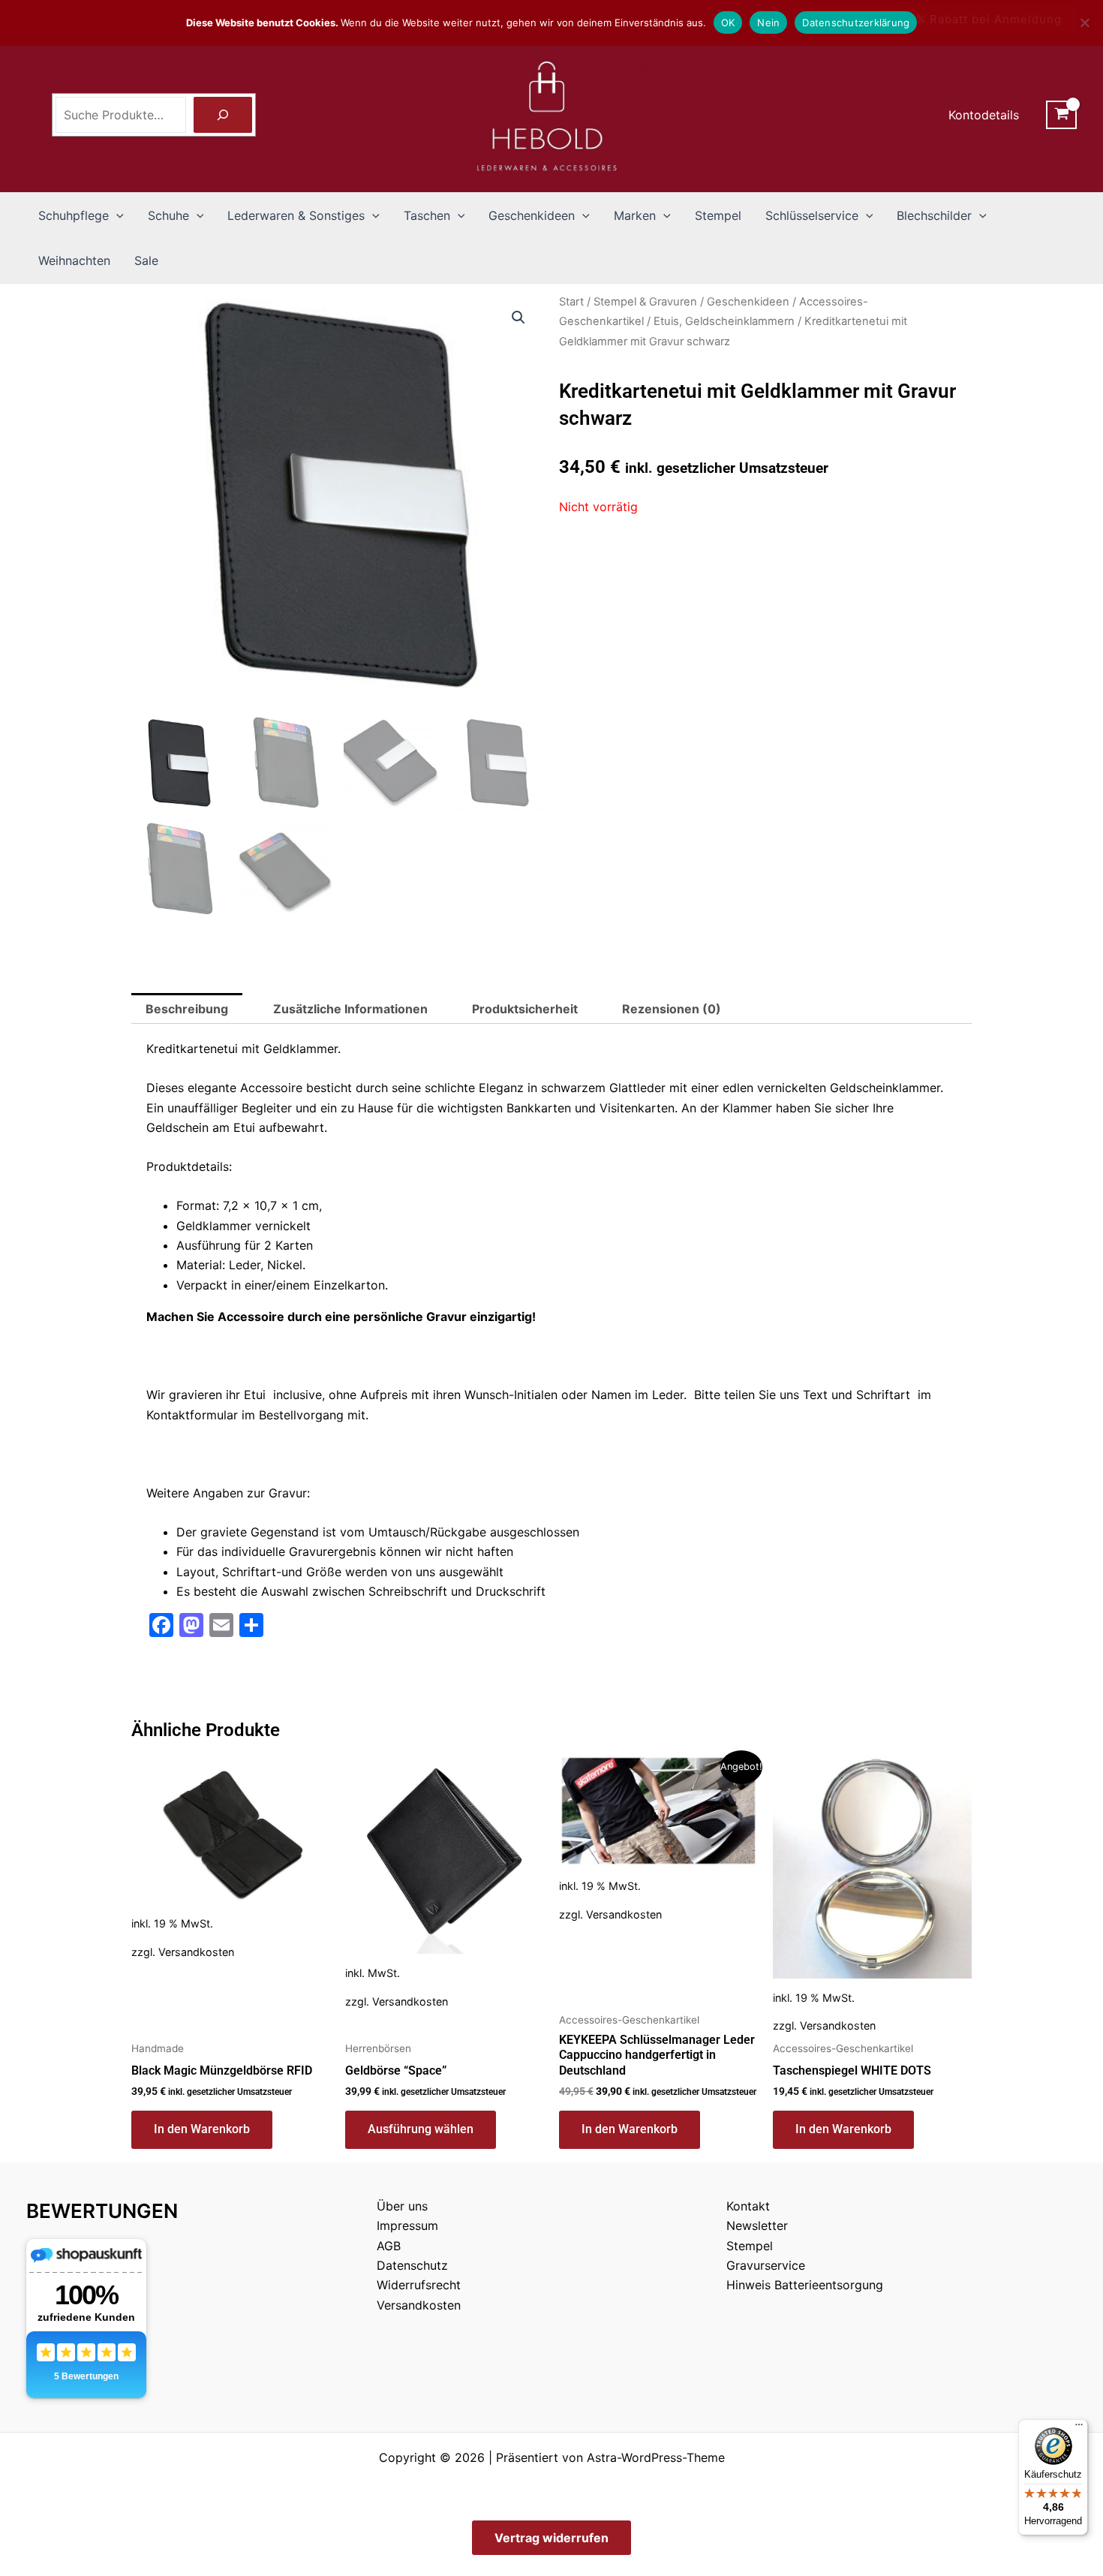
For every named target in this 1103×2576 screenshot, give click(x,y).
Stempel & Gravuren (645, 302)
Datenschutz (412, 2265)
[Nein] (1084, 23)
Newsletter (757, 2225)
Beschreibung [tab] (187, 1009)
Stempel (718, 215)
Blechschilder (934, 215)
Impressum (407, 2225)
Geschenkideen (532, 215)
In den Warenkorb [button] (202, 2129)
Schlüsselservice (812, 215)
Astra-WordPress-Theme (656, 2457)
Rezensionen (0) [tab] (672, 1009)
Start (571, 302)
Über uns (402, 2206)
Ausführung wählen (421, 2129)
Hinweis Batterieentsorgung (805, 2285)
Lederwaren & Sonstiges (296, 215)
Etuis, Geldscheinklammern (724, 321)
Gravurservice (766, 2265)
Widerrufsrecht (419, 2285)
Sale (146, 260)
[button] (116, 215)
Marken (635, 215)
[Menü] (1079, 2428)
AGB (389, 2246)
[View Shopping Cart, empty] (1061, 115)
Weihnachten (74, 260)
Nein (768, 23)
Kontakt (748, 2206)
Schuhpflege (74, 215)
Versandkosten (196, 1952)
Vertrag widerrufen (551, 2538)
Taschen (427, 215)
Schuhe (168, 215)
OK (728, 23)
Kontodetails (984, 115)
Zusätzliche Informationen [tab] (350, 1009)
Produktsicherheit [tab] (525, 1009)
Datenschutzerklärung (856, 23)
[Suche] (223, 115)
